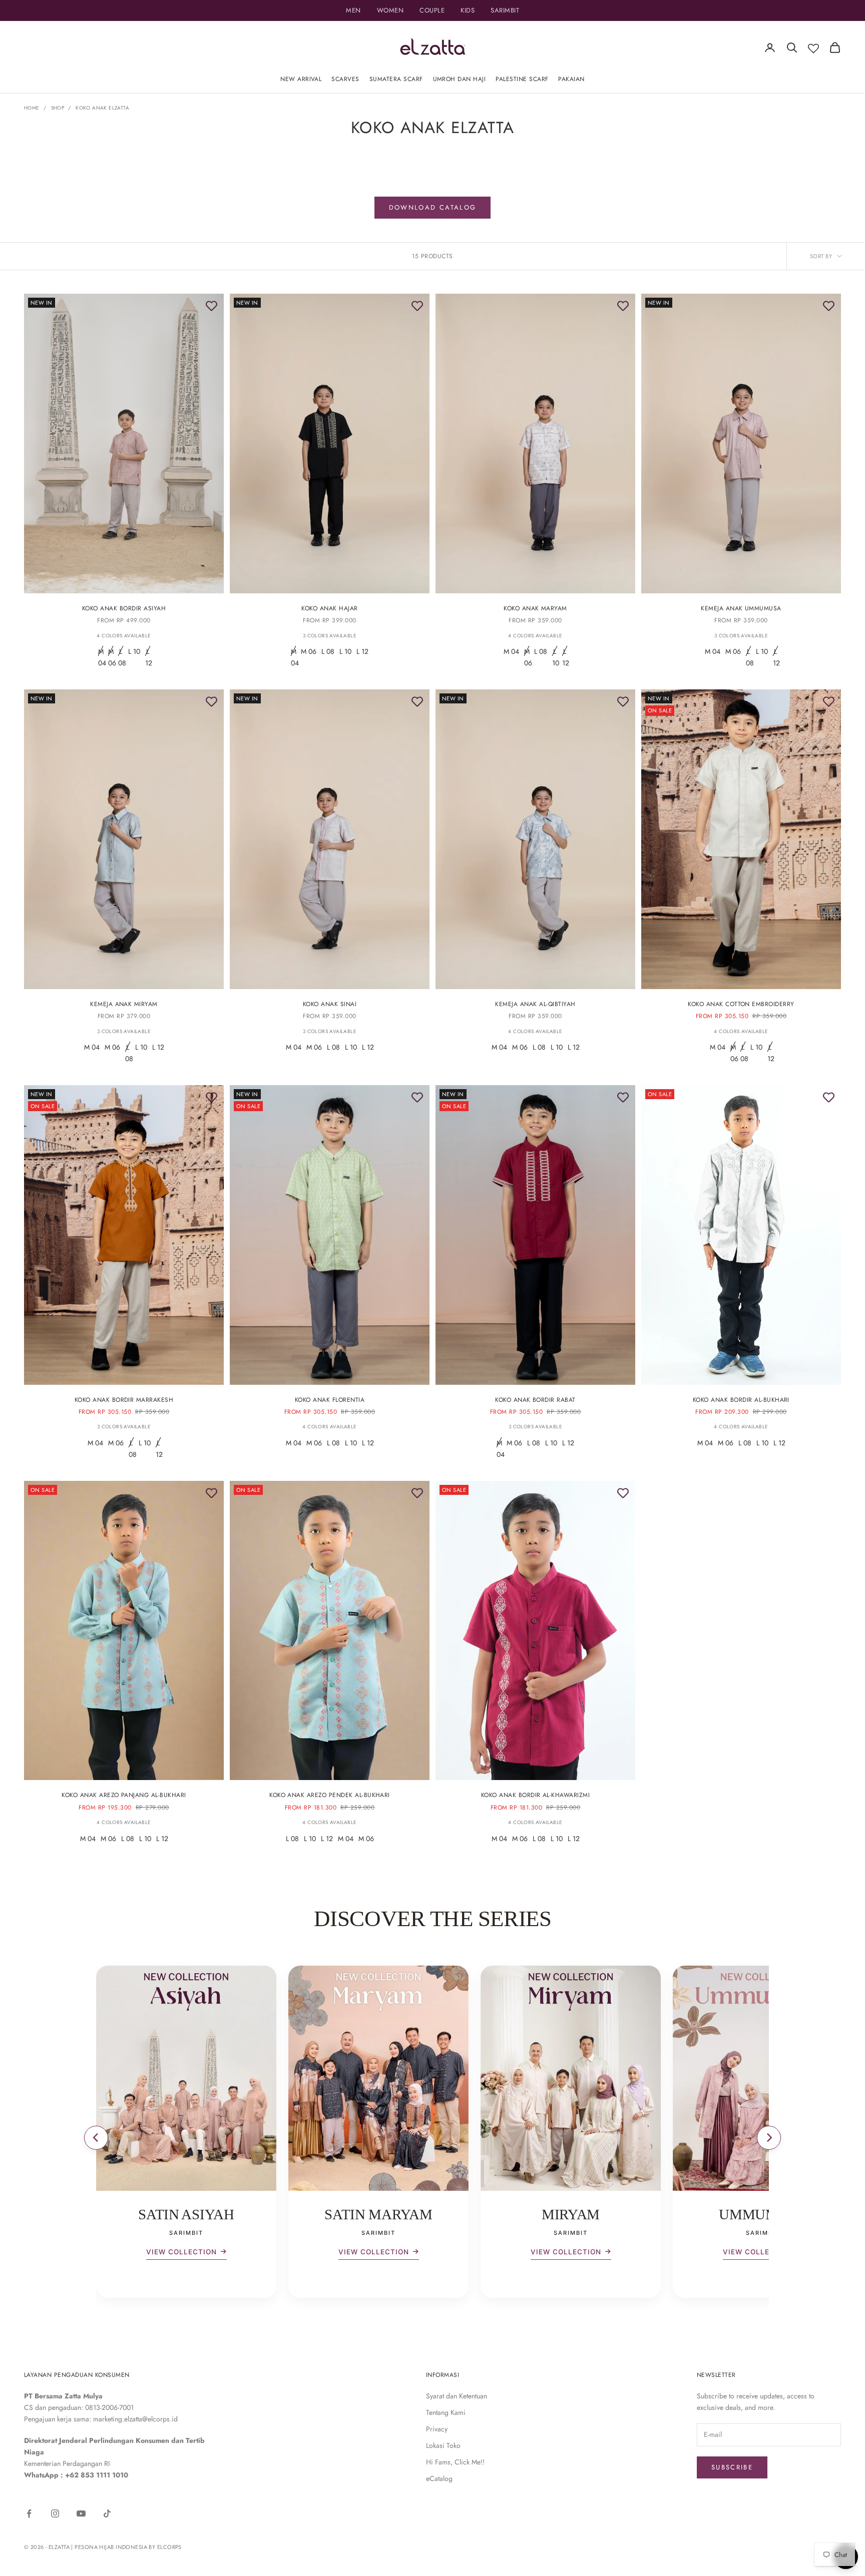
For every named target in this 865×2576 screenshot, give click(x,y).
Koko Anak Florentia (330, 1400)
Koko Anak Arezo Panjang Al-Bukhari (124, 1795)
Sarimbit (505, 10)
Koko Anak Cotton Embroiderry (741, 1004)
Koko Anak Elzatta (102, 108)
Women (390, 10)
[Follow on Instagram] (55, 2513)
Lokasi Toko (443, 2445)
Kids (468, 10)
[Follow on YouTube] (81, 2513)
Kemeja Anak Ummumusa (741, 608)
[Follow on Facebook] (29, 2513)
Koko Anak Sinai (330, 1004)
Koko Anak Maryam (535, 608)
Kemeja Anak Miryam (124, 1004)
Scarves (345, 79)
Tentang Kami (446, 2412)
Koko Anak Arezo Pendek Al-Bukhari (330, 1795)
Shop (58, 108)
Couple (432, 10)
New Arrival (301, 79)
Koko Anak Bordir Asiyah (124, 608)
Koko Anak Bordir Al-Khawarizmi (535, 1795)
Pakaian (571, 79)
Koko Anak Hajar (329, 608)
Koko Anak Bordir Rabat (535, 1400)
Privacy (437, 2429)
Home (32, 108)
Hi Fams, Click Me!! (455, 2462)
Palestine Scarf (522, 79)
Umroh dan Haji (460, 79)
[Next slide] (769, 2138)
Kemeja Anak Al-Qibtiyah (535, 1004)
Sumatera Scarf (396, 79)
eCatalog (439, 2478)
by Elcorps (165, 2547)
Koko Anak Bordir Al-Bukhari (741, 1400)
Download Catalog (432, 207)
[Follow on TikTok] (107, 2513)
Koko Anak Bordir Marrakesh (124, 1400)
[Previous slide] (96, 2138)
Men (353, 10)
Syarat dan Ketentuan (457, 2396)
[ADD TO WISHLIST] (211, 306)
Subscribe (732, 2467)
